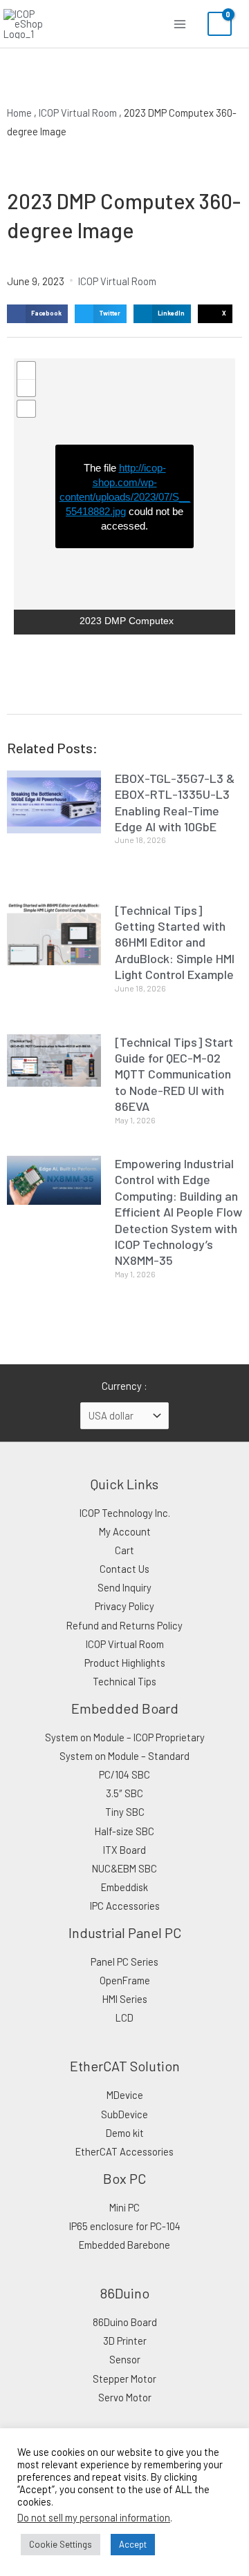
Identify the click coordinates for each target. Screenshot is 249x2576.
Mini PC (124, 2207)
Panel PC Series (124, 1962)
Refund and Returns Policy (124, 1625)
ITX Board (124, 1850)
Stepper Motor (124, 2379)
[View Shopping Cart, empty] (220, 24)
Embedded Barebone (124, 2245)
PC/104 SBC (124, 1774)
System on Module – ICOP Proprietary (125, 1737)
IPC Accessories (125, 1906)
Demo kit (125, 2133)
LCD (124, 2017)
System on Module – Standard (124, 1756)
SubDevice (124, 2114)
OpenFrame (125, 1980)
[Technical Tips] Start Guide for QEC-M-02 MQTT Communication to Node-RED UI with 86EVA (174, 1074)
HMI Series (125, 1999)
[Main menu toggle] (180, 23)
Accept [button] (133, 2544)
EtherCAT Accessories (124, 2151)
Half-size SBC (124, 1831)
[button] (37, 314)
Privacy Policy (124, 1606)
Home (19, 113)
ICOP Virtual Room (78, 113)
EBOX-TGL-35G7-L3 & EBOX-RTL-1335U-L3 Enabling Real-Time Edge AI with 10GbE (175, 802)
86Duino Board (125, 2322)
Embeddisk (124, 1887)
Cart (124, 1550)
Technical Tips (124, 1681)
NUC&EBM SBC (124, 1868)
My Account (125, 1531)
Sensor (125, 2359)
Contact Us (124, 1569)
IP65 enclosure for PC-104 (125, 2226)
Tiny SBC (125, 1812)
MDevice (125, 2095)
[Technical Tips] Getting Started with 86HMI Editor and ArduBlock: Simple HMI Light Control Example (175, 942)
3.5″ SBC (124, 1793)
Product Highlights (125, 1663)
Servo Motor (125, 2397)
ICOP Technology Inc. (125, 1513)
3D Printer (125, 2341)
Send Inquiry (124, 1587)
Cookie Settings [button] (61, 2544)
